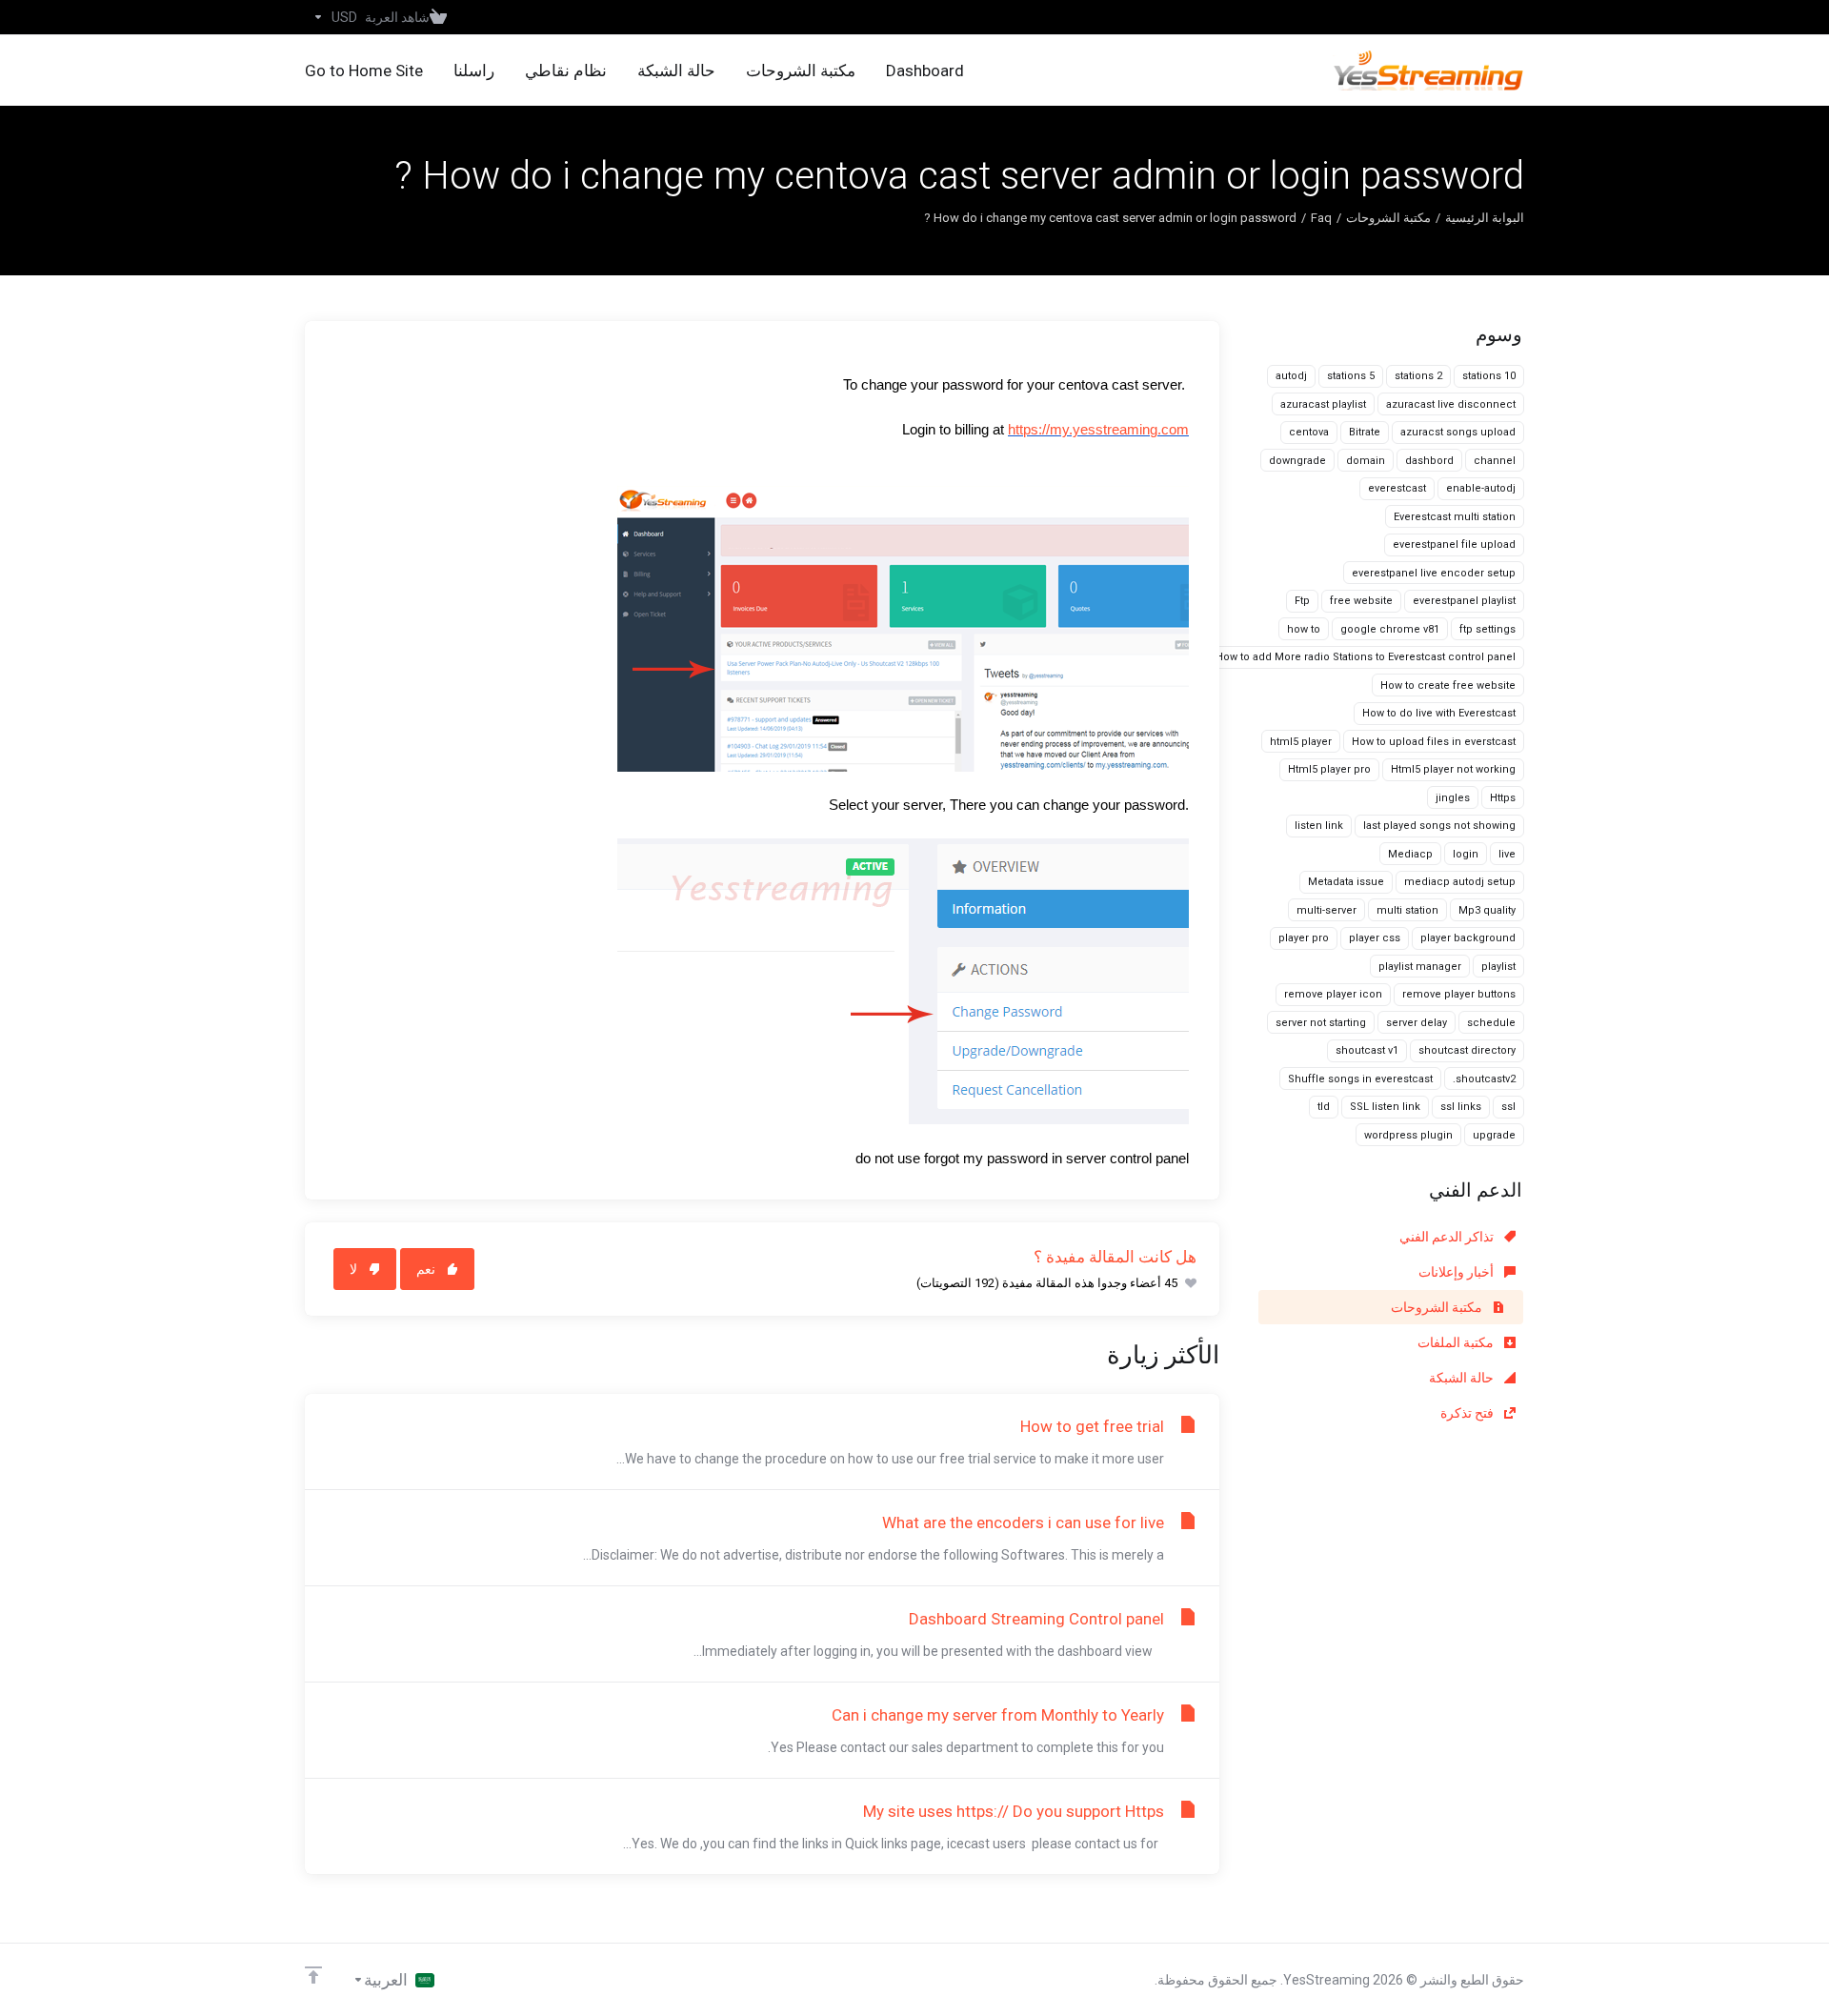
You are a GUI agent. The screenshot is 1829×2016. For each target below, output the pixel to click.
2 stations (1418, 376)
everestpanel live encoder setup (1434, 573)
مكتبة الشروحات (1388, 218)
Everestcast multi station (1455, 517)
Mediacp (1410, 854)
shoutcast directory (1467, 1050)
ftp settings (1487, 629)
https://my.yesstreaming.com (1098, 430)
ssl (1508, 1107)
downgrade (1297, 461)
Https (1503, 798)
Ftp (1302, 601)
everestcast (1397, 488)
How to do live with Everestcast (1439, 713)
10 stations (1489, 376)
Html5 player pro (1329, 769)
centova (1309, 432)
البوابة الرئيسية (1485, 218)
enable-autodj (1481, 488)
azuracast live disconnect (1451, 404)
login (1466, 854)
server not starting (1321, 1023)
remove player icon (1333, 994)
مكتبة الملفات (1457, 1342)
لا (353, 1269)
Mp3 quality (1487, 910)
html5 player (1301, 742)
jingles (1453, 798)
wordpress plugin (1408, 1135)
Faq (1321, 218)
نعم (426, 1269)
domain (1366, 461)
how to (1304, 629)
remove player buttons (1459, 994)
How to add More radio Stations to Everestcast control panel (1366, 657)
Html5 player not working (1453, 769)
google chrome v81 (1390, 629)
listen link (1319, 826)
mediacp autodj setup (1460, 882)
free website (1361, 601)
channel (1495, 461)
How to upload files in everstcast (1434, 742)
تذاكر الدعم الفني (1448, 1237)
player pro (1304, 938)
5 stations (1351, 376)
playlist (1498, 967)
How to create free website (1448, 685)
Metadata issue (1346, 882)
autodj (1291, 376)
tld (1324, 1107)
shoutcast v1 (1367, 1050)
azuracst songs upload (1458, 432)
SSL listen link (1385, 1107)
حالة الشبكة (1463, 1378)
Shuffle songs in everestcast (1360, 1079)
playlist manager (1420, 967)
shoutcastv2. (1484, 1079)
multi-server (1327, 910)
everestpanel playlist (1464, 601)
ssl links (1461, 1107)
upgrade (1494, 1135)
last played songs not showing (1439, 826)
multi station (1407, 910)
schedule (1491, 1023)
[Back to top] (313, 1975)
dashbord (1429, 461)
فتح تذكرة (1468, 1413)
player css (1375, 938)
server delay (1417, 1023)
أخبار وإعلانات (1457, 1272)
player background (1468, 938)
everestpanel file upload (1454, 544)
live (1507, 854)
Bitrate (1365, 432)
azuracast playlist (1323, 404)
